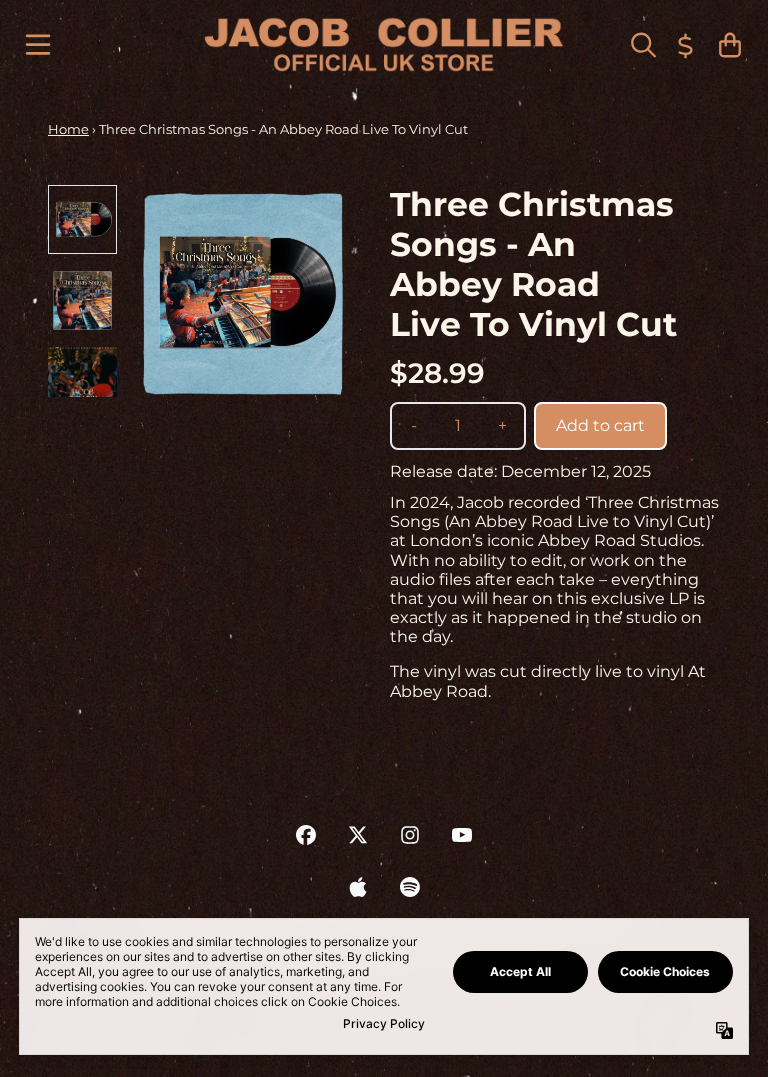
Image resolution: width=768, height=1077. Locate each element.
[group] (82, 219)
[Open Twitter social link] (358, 835)
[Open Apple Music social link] (358, 887)
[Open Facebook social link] (306, 835)
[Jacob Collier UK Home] (384, 44)
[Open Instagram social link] (410, 835)
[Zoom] (242, 292)
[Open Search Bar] (642, 45)
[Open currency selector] (686, 45)
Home (68, 129)
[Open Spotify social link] (410, 887)
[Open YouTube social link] (462, 835)
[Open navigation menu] (38, 44)
